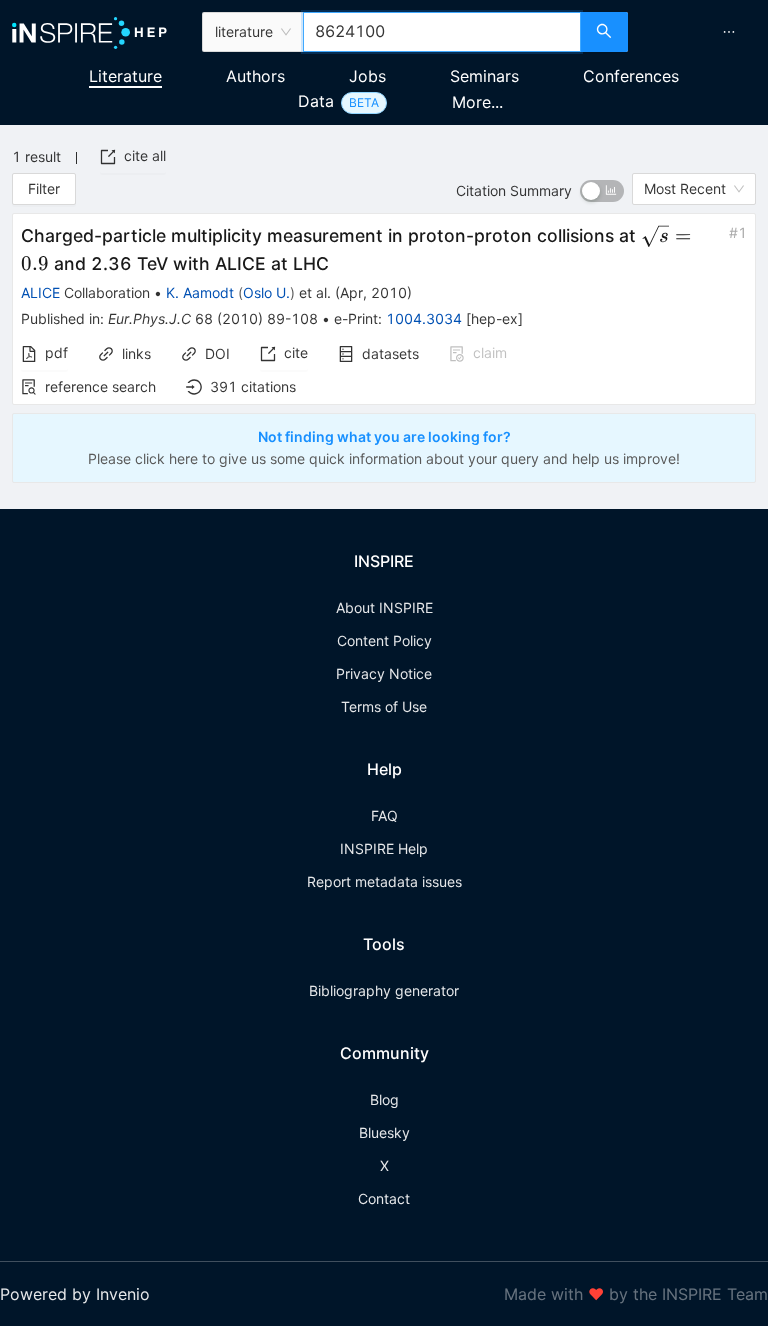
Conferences (631, 76)
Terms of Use (384, 706)
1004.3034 (424, 318)
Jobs (367, 76)
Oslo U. (266, 292)
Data (316, 101)
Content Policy (384, 640)
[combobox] (442, 32)
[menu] (700, 32)
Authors (255, 76)
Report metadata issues (384, 881)
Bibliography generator (384, 990)
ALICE (40, 292)
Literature (125, 76)
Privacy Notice (384, 673)
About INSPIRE (384, 607)
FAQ (384, 815)
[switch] (602, 191)
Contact (384, 1198)
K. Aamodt (200, 292)
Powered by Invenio (75, 1294)
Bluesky (384, 1132)
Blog (384, 1099)
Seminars (484, 76)
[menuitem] (729, 32)
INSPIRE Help (384, 848)
